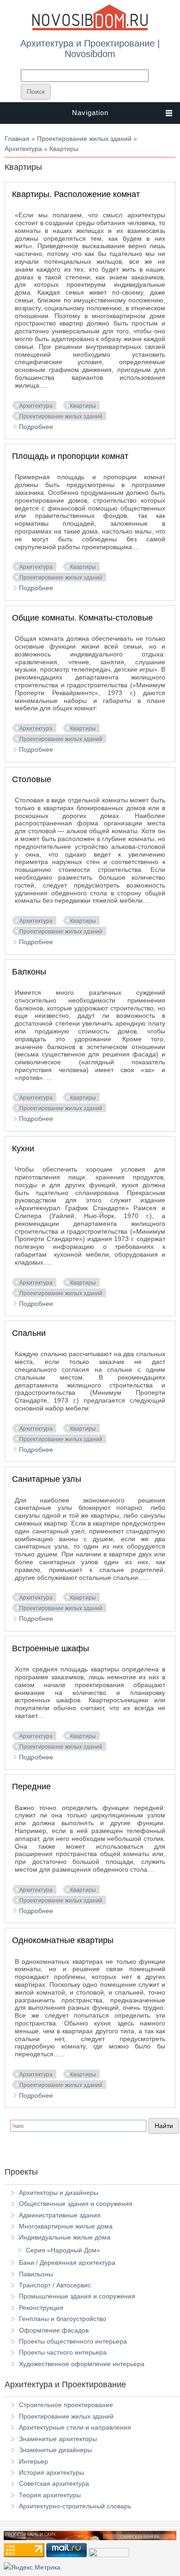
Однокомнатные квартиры (63, 1940)
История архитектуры (51, 2472)
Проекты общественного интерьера (73, 2341)
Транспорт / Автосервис (55, 2285)
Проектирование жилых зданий (84, 139)
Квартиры (83, 406)
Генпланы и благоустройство (63, 2319)
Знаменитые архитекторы (58, 2439)
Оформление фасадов (54, 2330)
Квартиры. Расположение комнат (76, 194)
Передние (31, 1787)
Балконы (29, 972)
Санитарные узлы (47, 1479)
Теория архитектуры (50, 2495)
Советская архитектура (54, 2483)
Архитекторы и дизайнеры (59, 2193)
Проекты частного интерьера (63, 2352)
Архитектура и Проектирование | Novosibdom (90, 48)
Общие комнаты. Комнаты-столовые (82, 618)
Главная (17, 139)
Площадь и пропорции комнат (70, 456)
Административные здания (60, 2215)
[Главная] (90, 29)
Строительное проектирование (66, 2405)
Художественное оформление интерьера (82, 2364)
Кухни (23, 1149)
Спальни (29, 1333)
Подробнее (36, 427)
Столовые (32, 779)
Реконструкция (41, 2308)
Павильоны (36, 2274)
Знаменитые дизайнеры (55, 2450)
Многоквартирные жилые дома (66, 2226)
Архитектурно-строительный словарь (75, 2506)
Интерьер (33, 2461)
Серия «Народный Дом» (63, 2250)
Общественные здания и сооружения (76, 2204)
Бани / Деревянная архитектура (67, 2263)
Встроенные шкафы (51, 1648)
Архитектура (23, 149)
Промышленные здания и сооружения (77, 2296)
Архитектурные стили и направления (75, 2427)
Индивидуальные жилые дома (65, 2237)
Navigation (90, 113)
